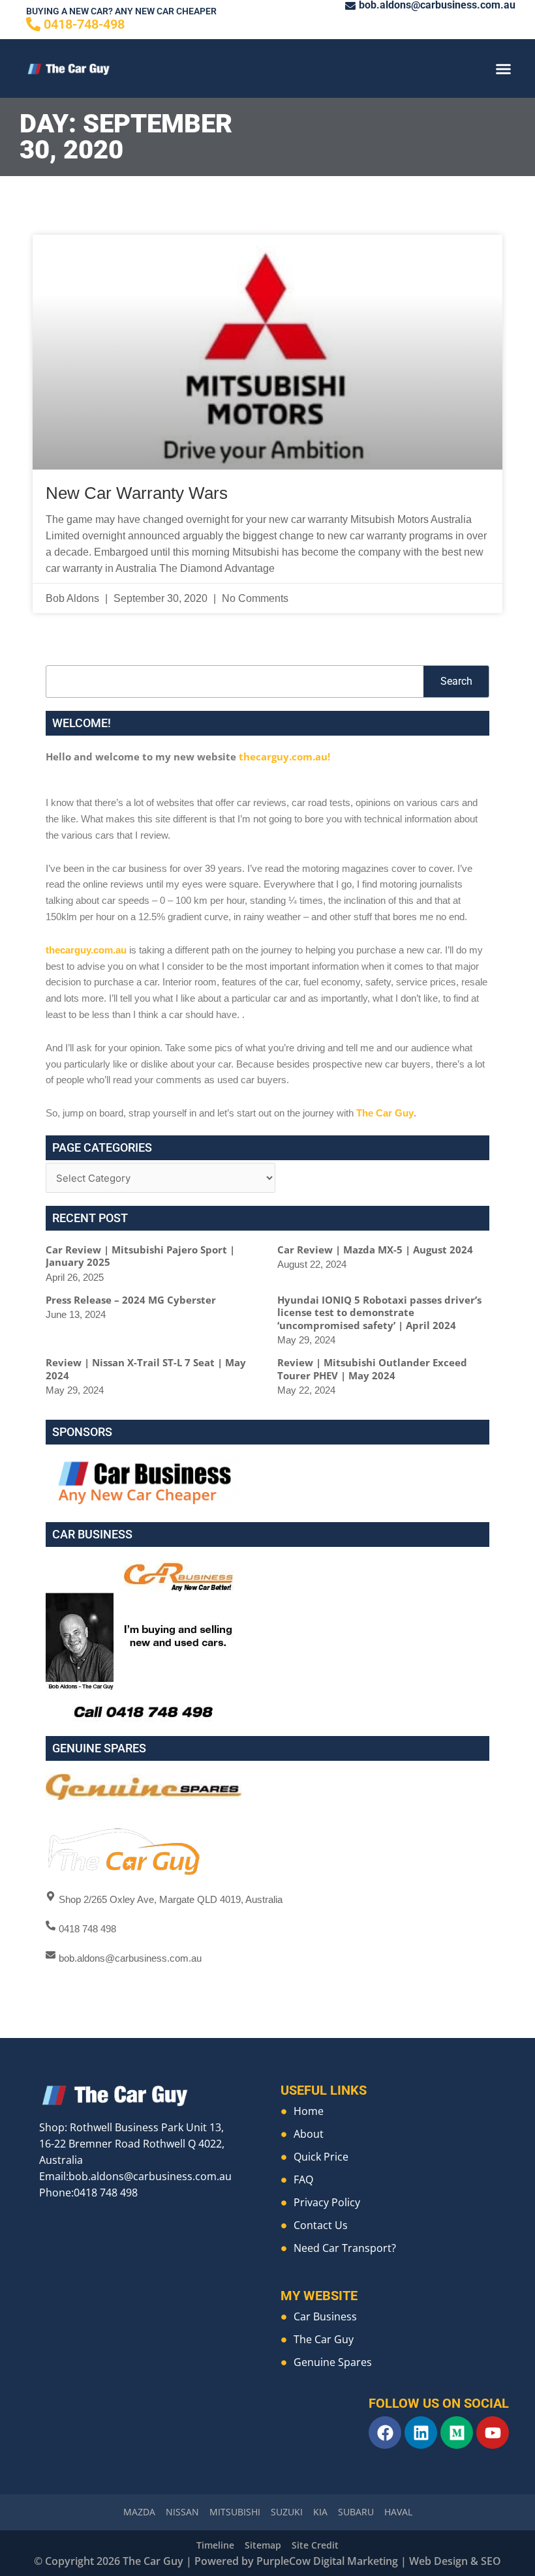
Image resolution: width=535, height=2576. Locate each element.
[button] (504, 68)
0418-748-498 (84, 24)
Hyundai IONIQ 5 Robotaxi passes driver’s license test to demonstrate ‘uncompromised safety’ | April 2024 (379, 1312)
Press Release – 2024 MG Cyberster (131, 1300)
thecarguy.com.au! (284, 756)
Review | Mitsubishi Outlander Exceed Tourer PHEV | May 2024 (372, 1369)
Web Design (438, 2561)
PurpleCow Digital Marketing (327, 2561)
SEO (491, 2561)
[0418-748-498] (33, 24)
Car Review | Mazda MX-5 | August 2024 (375, 1250)
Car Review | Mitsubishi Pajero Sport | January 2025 (140, 1256)
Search (456, 681)
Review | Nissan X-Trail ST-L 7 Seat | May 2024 (146, 1369)
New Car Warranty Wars (137, 493)
